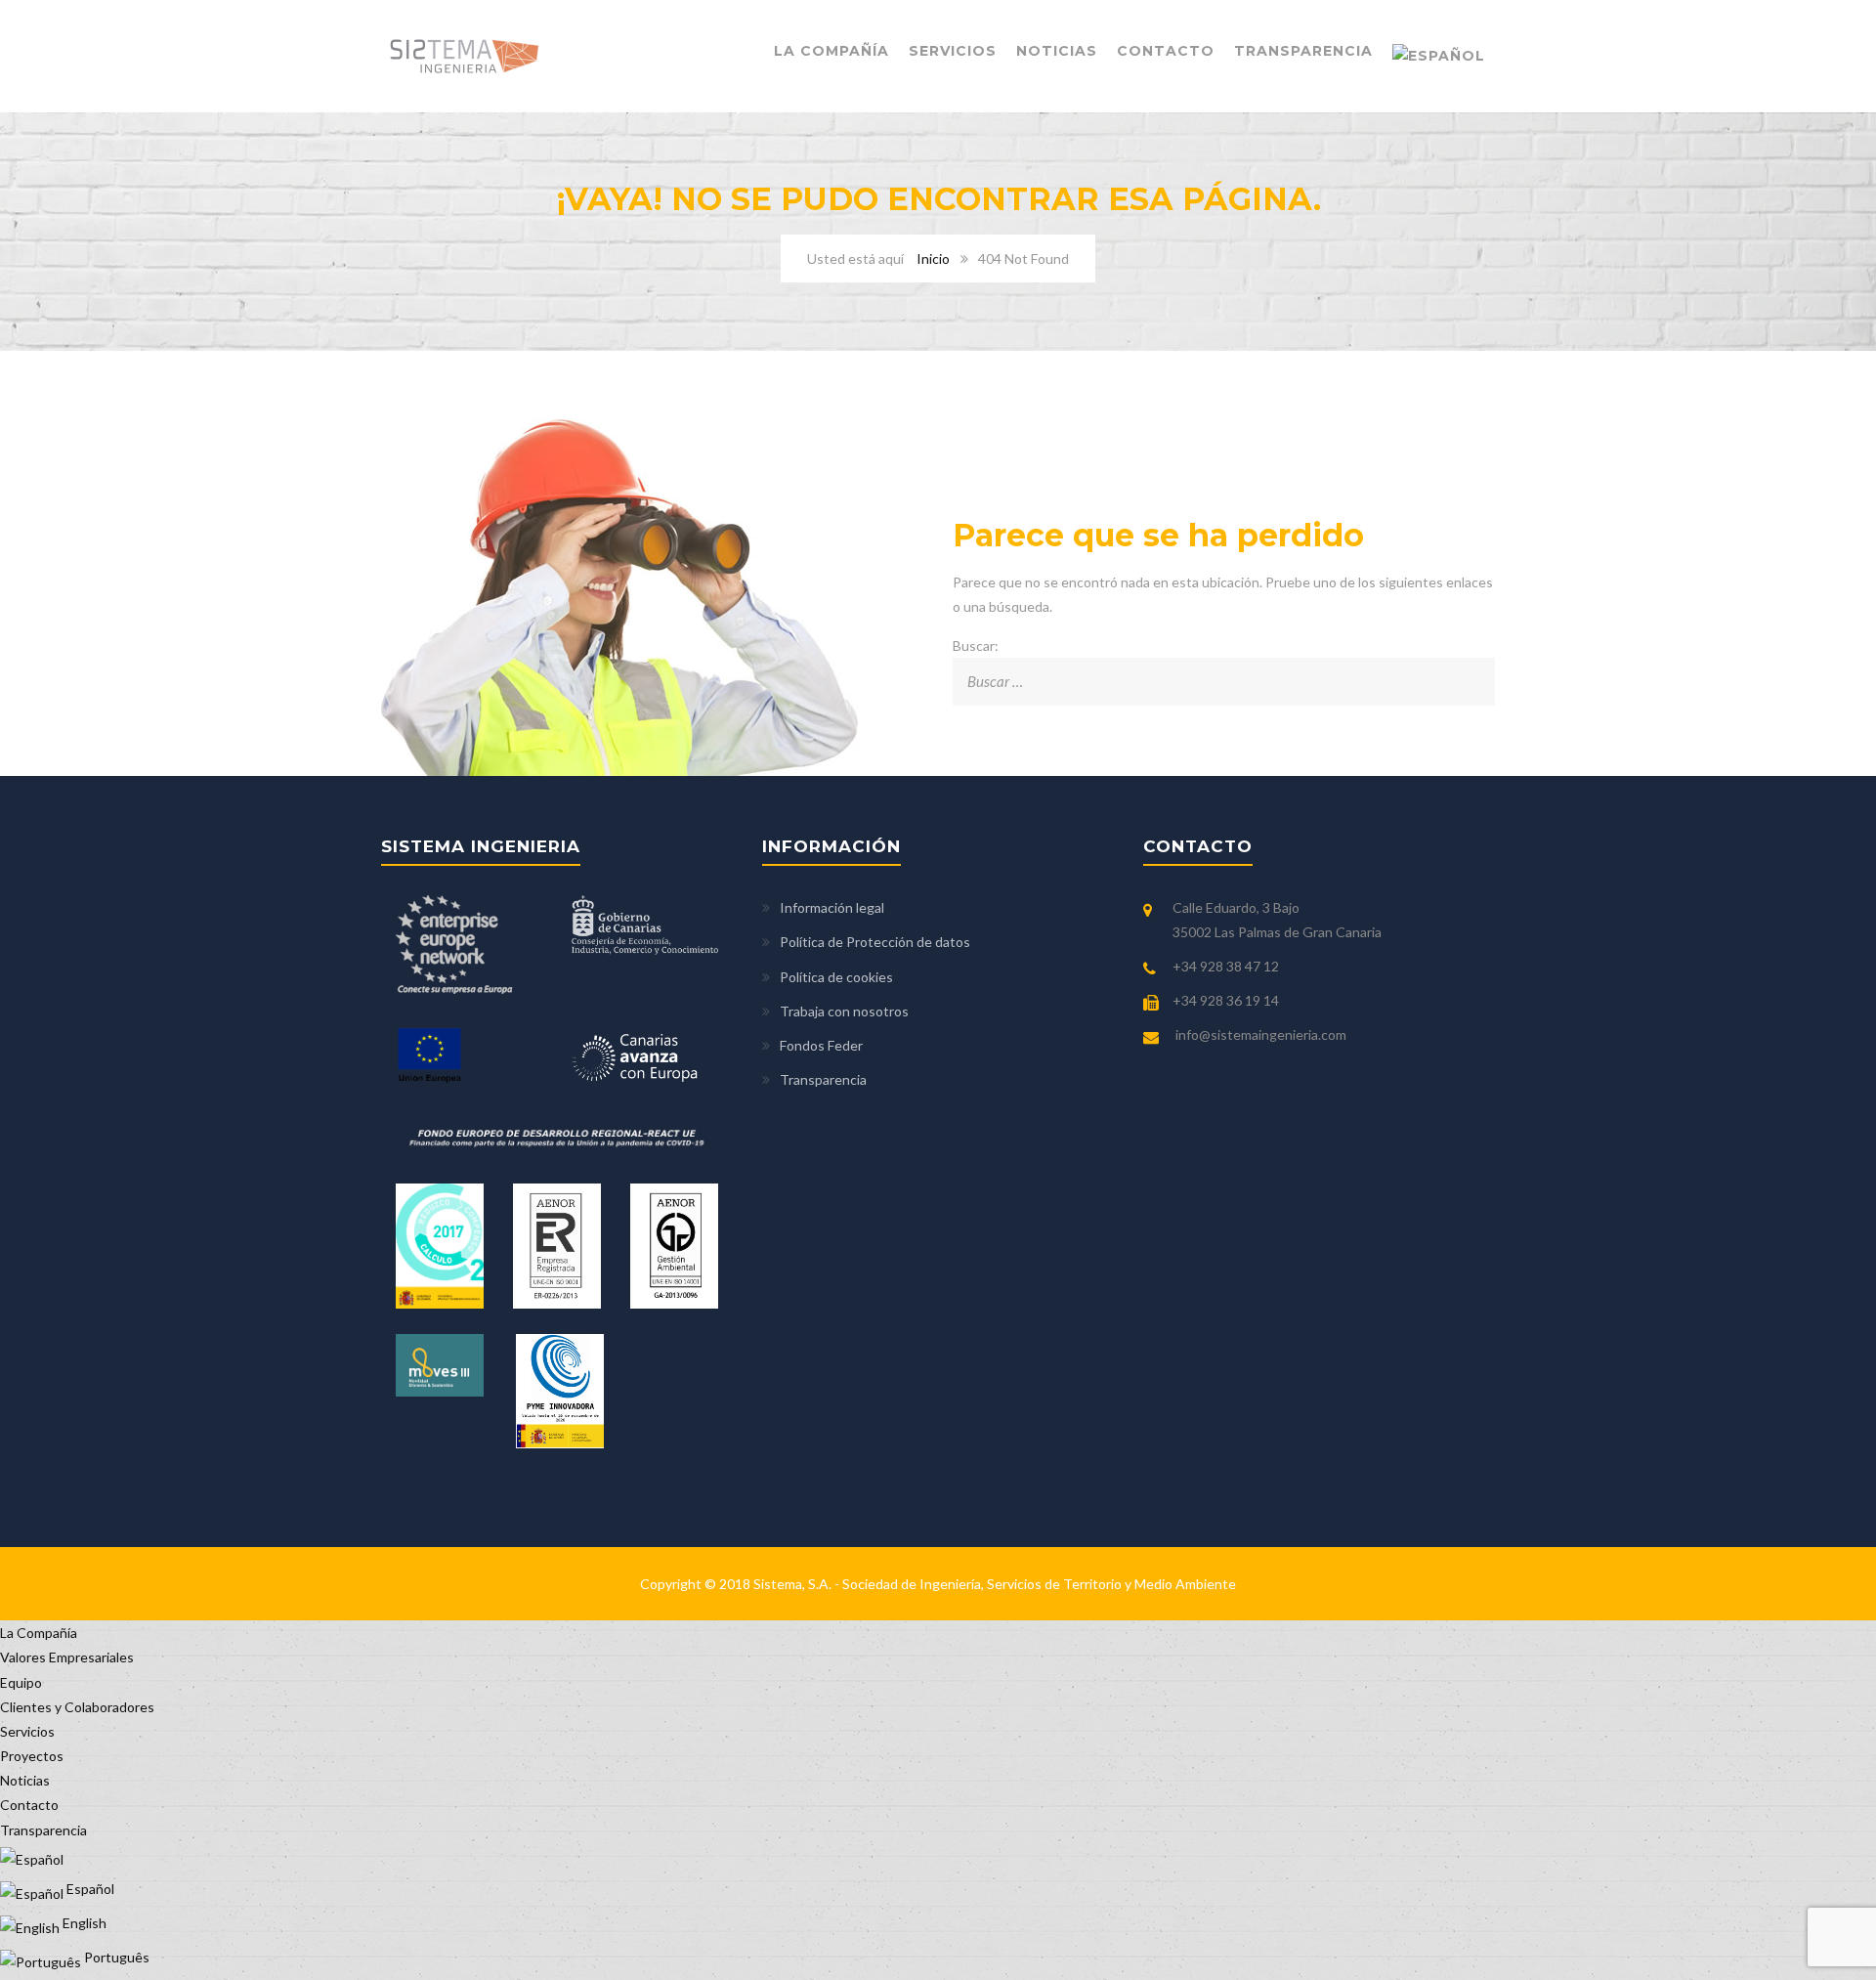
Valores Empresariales (67, 1657)
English (83, 1923)
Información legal (832, 907)
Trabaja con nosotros (844, 1011)
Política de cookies (836, 977)
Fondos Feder (821, 1045)
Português (115, 1957)
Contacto (1166, 51)
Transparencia (1303, 51)
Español (89, 1889)
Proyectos (32, 1756)
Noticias (1057, 51)
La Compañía (831, 51)
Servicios (953, 51)
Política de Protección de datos (875, 942)
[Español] (1439, 56)
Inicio (933, 258)
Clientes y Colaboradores (77, 1707)
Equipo (21, 1682)
